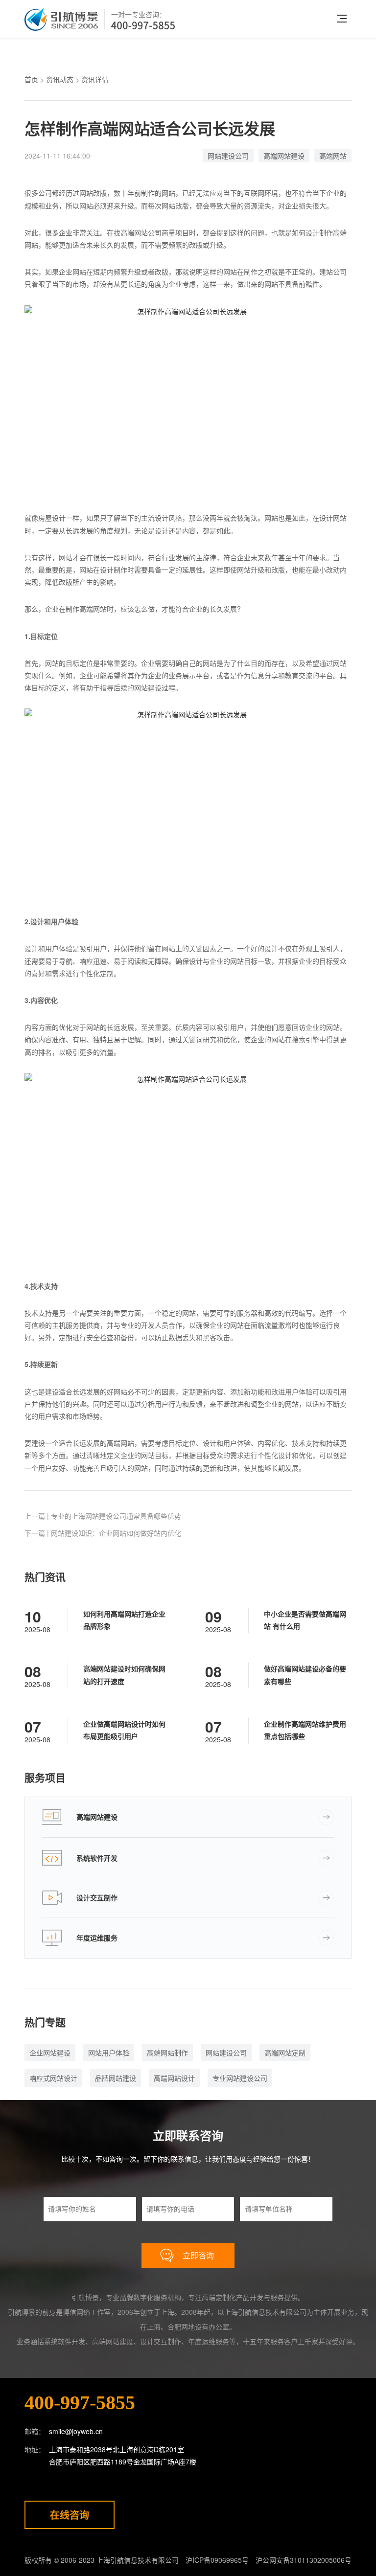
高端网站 (333, 156)
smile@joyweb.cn (76, 2431)
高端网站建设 (284, 156)
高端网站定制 (285, 2052)
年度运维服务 (97, 1938)
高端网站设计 (174, 2078)
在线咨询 (70, 2515)
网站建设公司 (228, 156)
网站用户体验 (109, 2052)
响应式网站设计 (53, 2078)
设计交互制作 (97, 1897)
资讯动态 (60, 79)
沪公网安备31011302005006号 (304, 2560)
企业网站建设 (50, 2052)
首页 (31, 79)
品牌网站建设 (116, 2078)
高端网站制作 (167, 2052)
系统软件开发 (97, 1858)
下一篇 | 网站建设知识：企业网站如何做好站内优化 (103, 1533)
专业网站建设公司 (240, 2078)
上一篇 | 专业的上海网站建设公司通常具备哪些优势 (103, 1516)
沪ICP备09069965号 (217, 2560)
